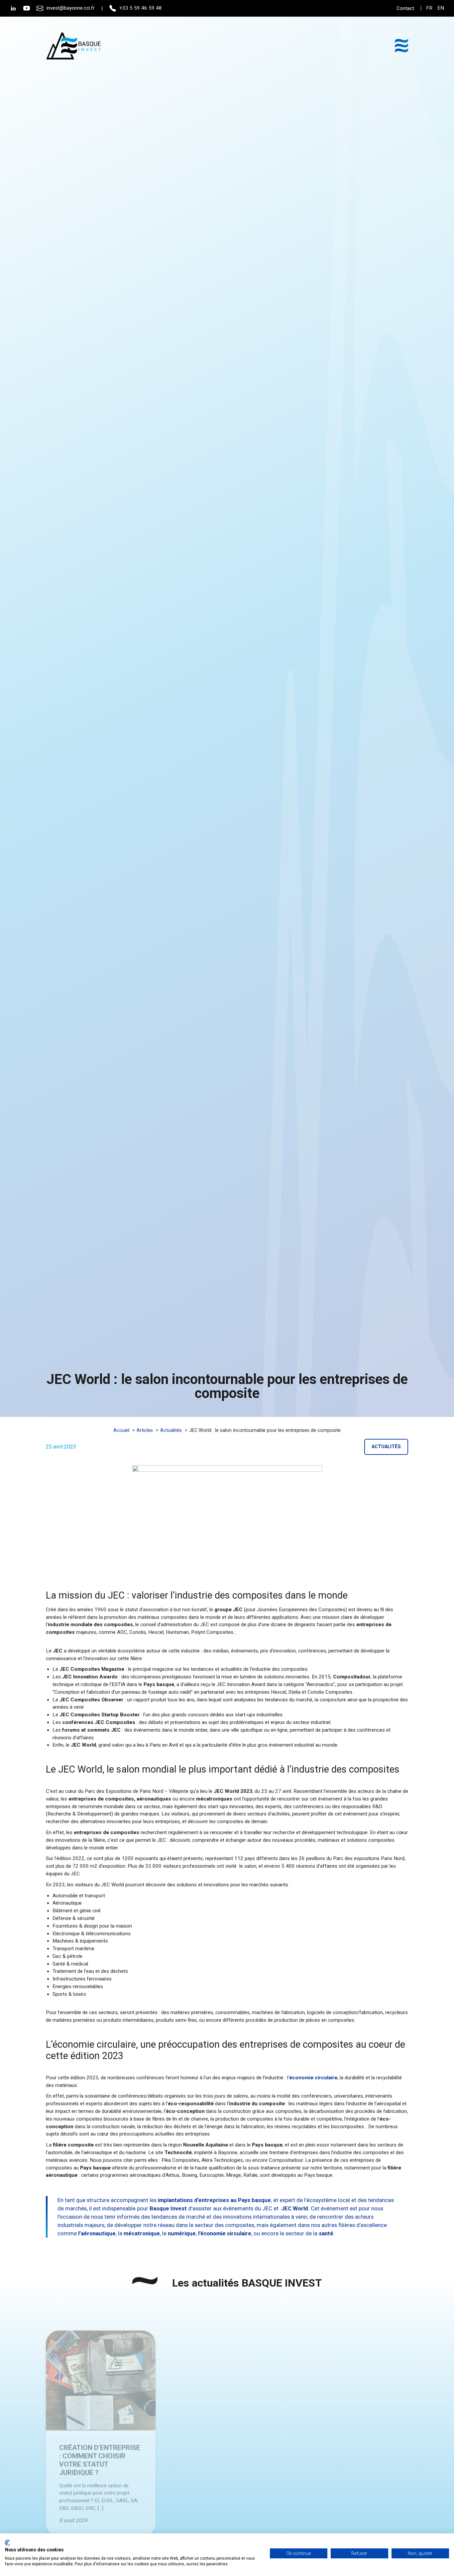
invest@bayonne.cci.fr (71, 8)
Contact (405, 8)
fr (429, 8)
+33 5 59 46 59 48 (141, 8)
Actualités (386, 1447)
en (441, 8)
